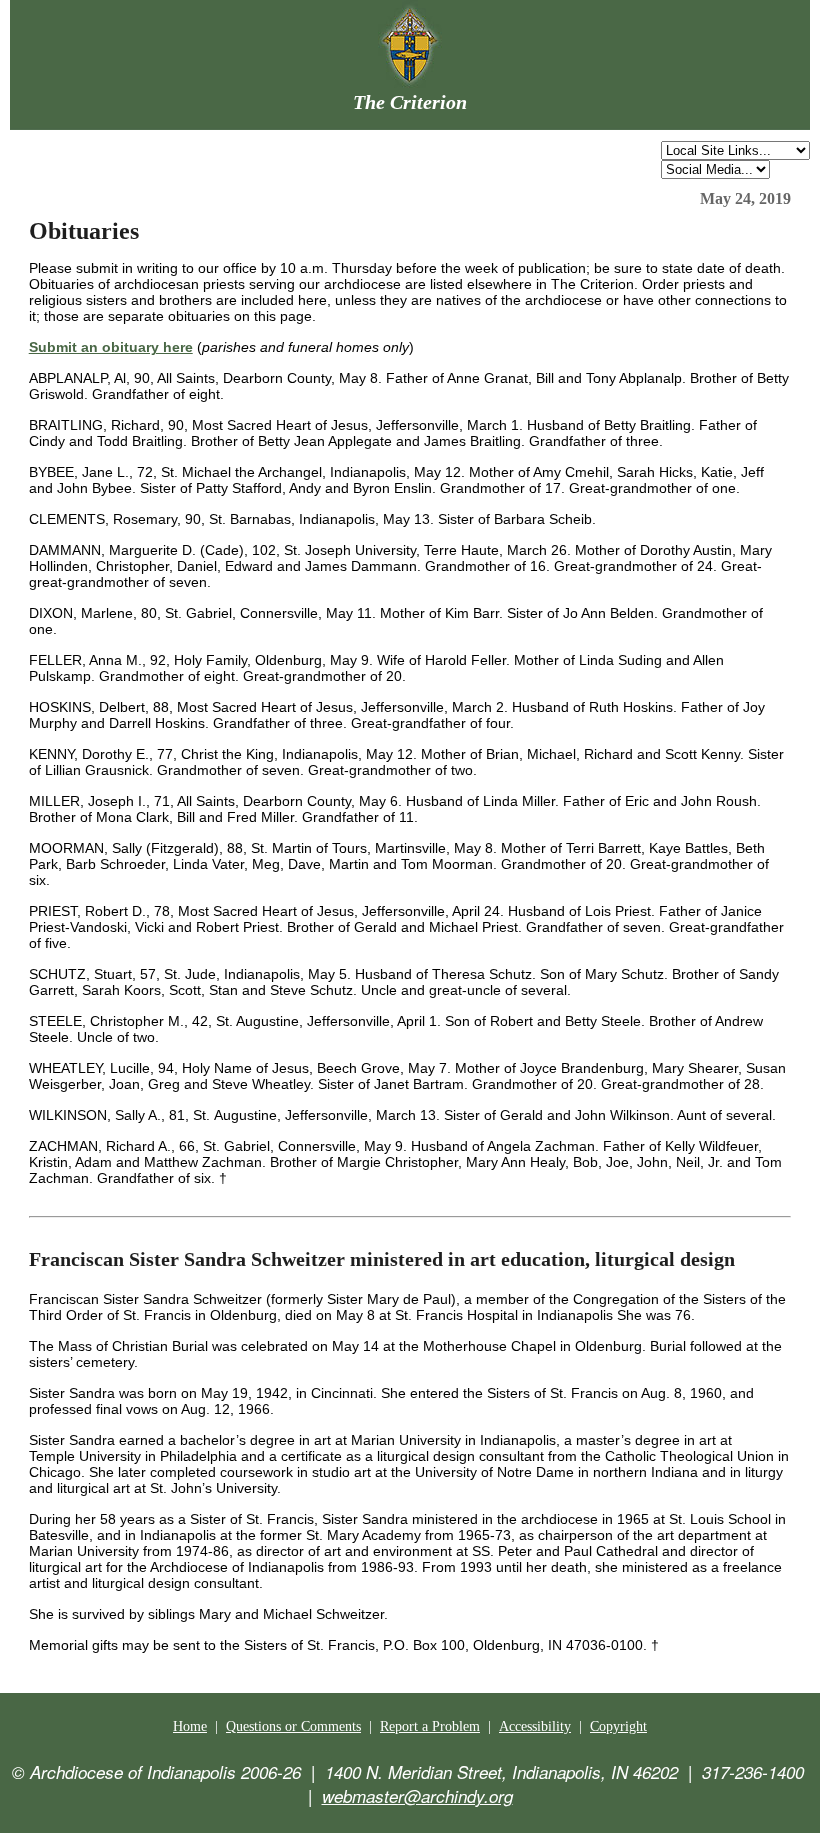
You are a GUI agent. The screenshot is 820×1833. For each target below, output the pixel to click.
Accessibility (535, 1726)
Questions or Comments (293, 1726)
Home (190, 1726)
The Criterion (410, 102)
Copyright (618, 1726)
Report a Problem (430, 1726)
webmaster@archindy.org (417, 1796)
